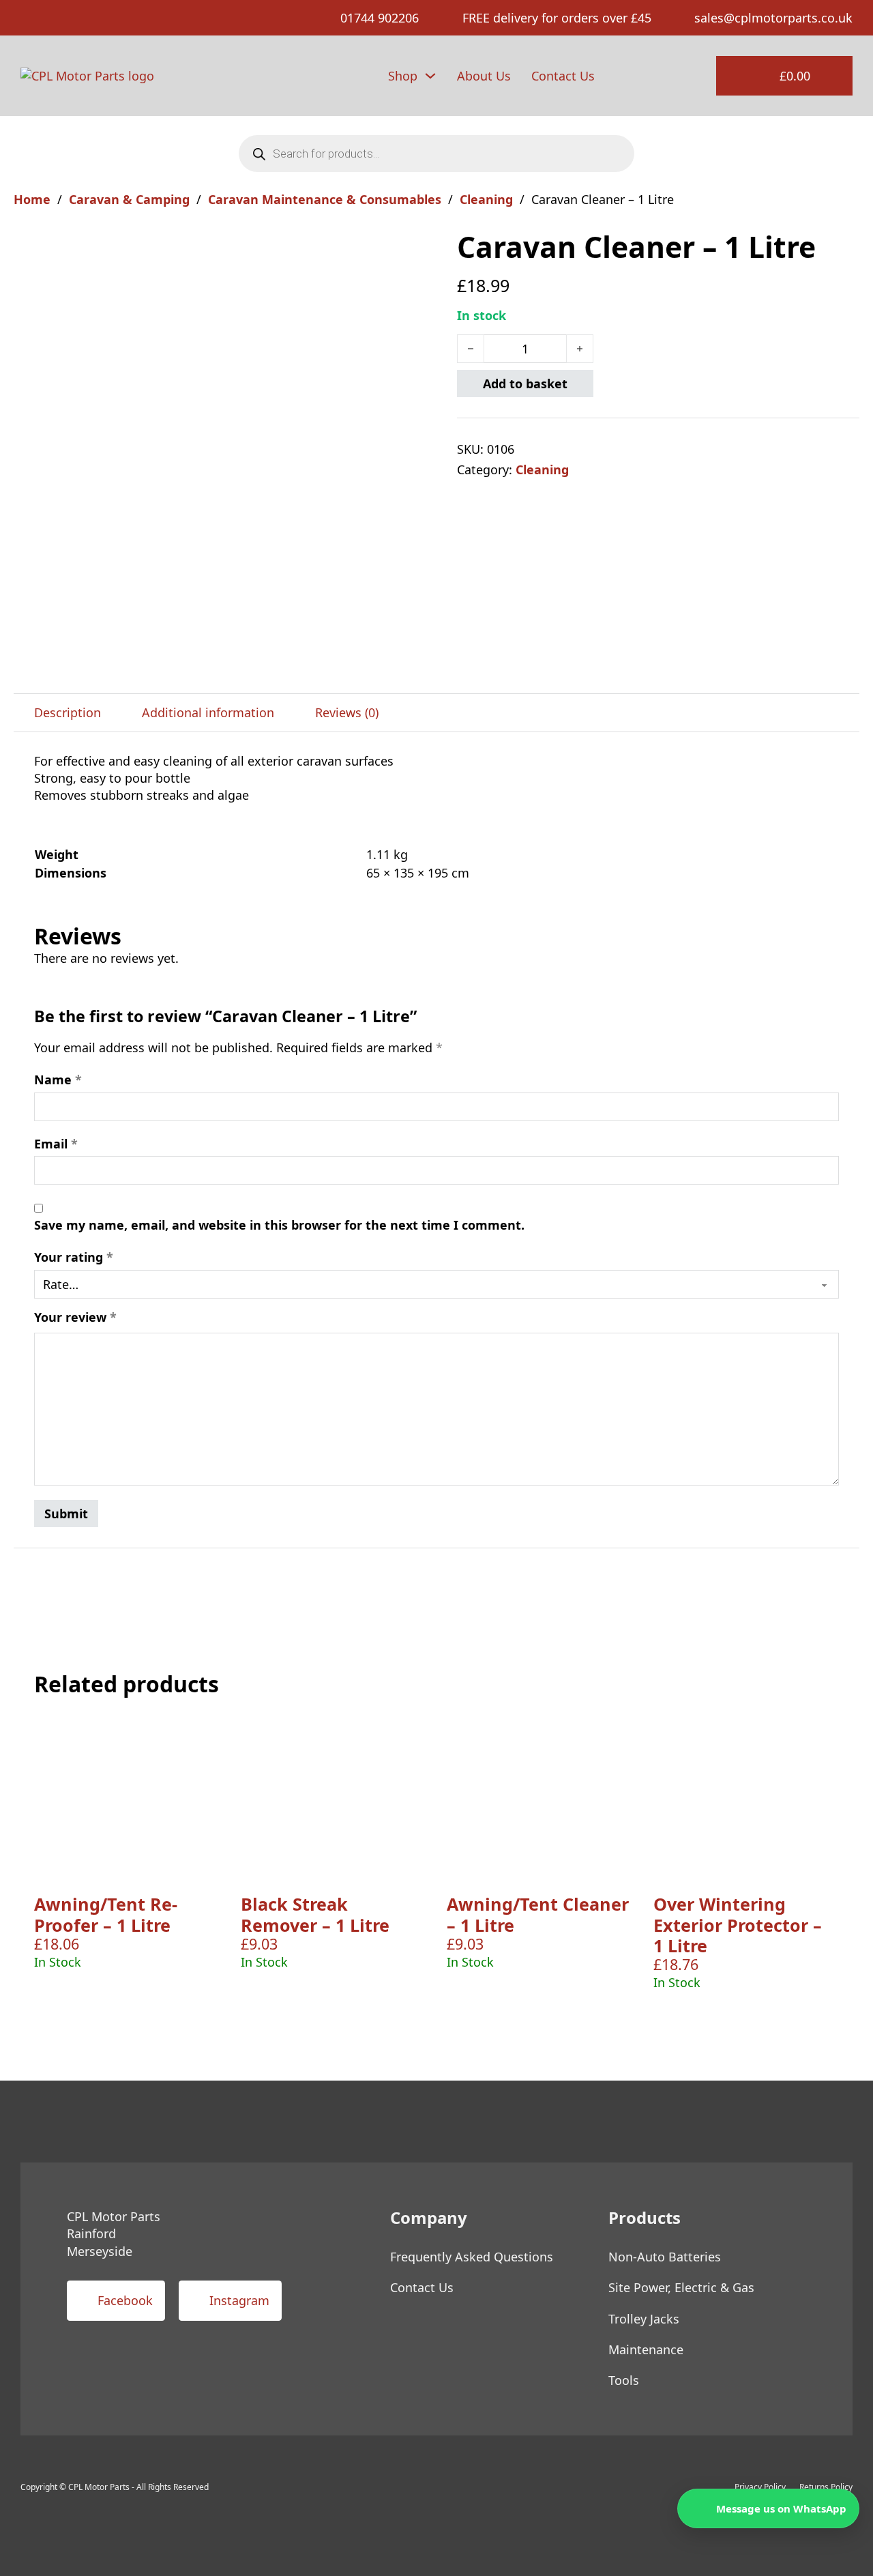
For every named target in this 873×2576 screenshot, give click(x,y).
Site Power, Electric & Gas (681, 2287)
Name (58, 1080)
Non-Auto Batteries (665, 2257)
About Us (484, 76)
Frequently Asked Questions (472, 2257)
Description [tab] (68, 712)
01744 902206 (380, 18)
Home (32, 199)
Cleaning (486, 199)
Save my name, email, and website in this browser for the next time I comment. (279, 1225)
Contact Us (563, 76)
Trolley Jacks (644, 2319)
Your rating (74, 1257)
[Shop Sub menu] (430, 76)
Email (56, 1144)
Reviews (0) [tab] (347, 712)
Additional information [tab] (208, 712)
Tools (624, 2380)
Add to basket (525, 383)
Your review (75, 1317)
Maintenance (646, 2349)
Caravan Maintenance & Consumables (325, 199)
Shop (403, 76)
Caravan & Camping (129, 199)
